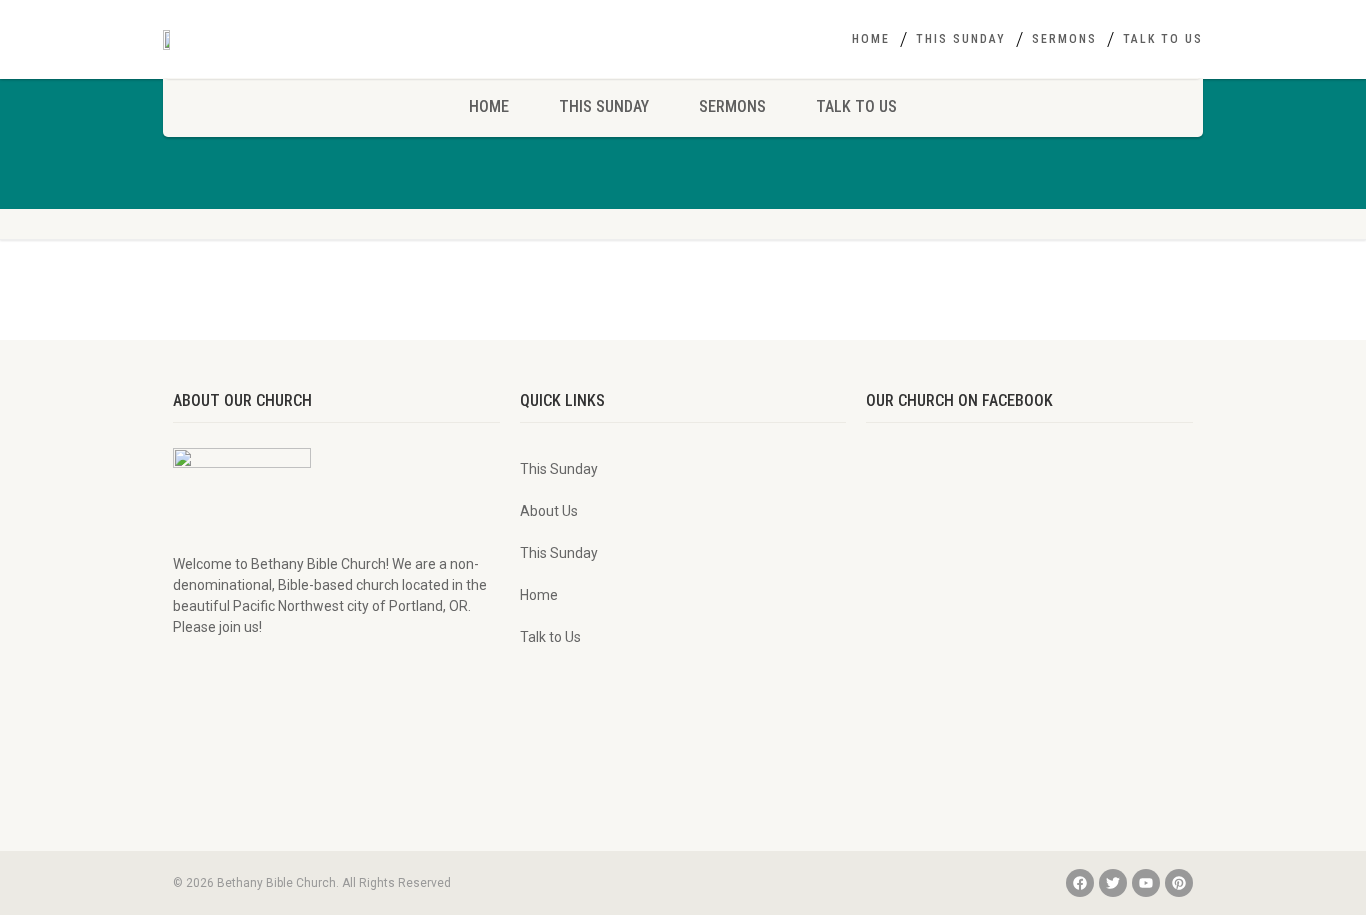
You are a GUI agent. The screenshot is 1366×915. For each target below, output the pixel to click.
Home (871, 39)
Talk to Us (1163, 39)
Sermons (1064, 39)
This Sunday (961, 39)
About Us (549, 511)
